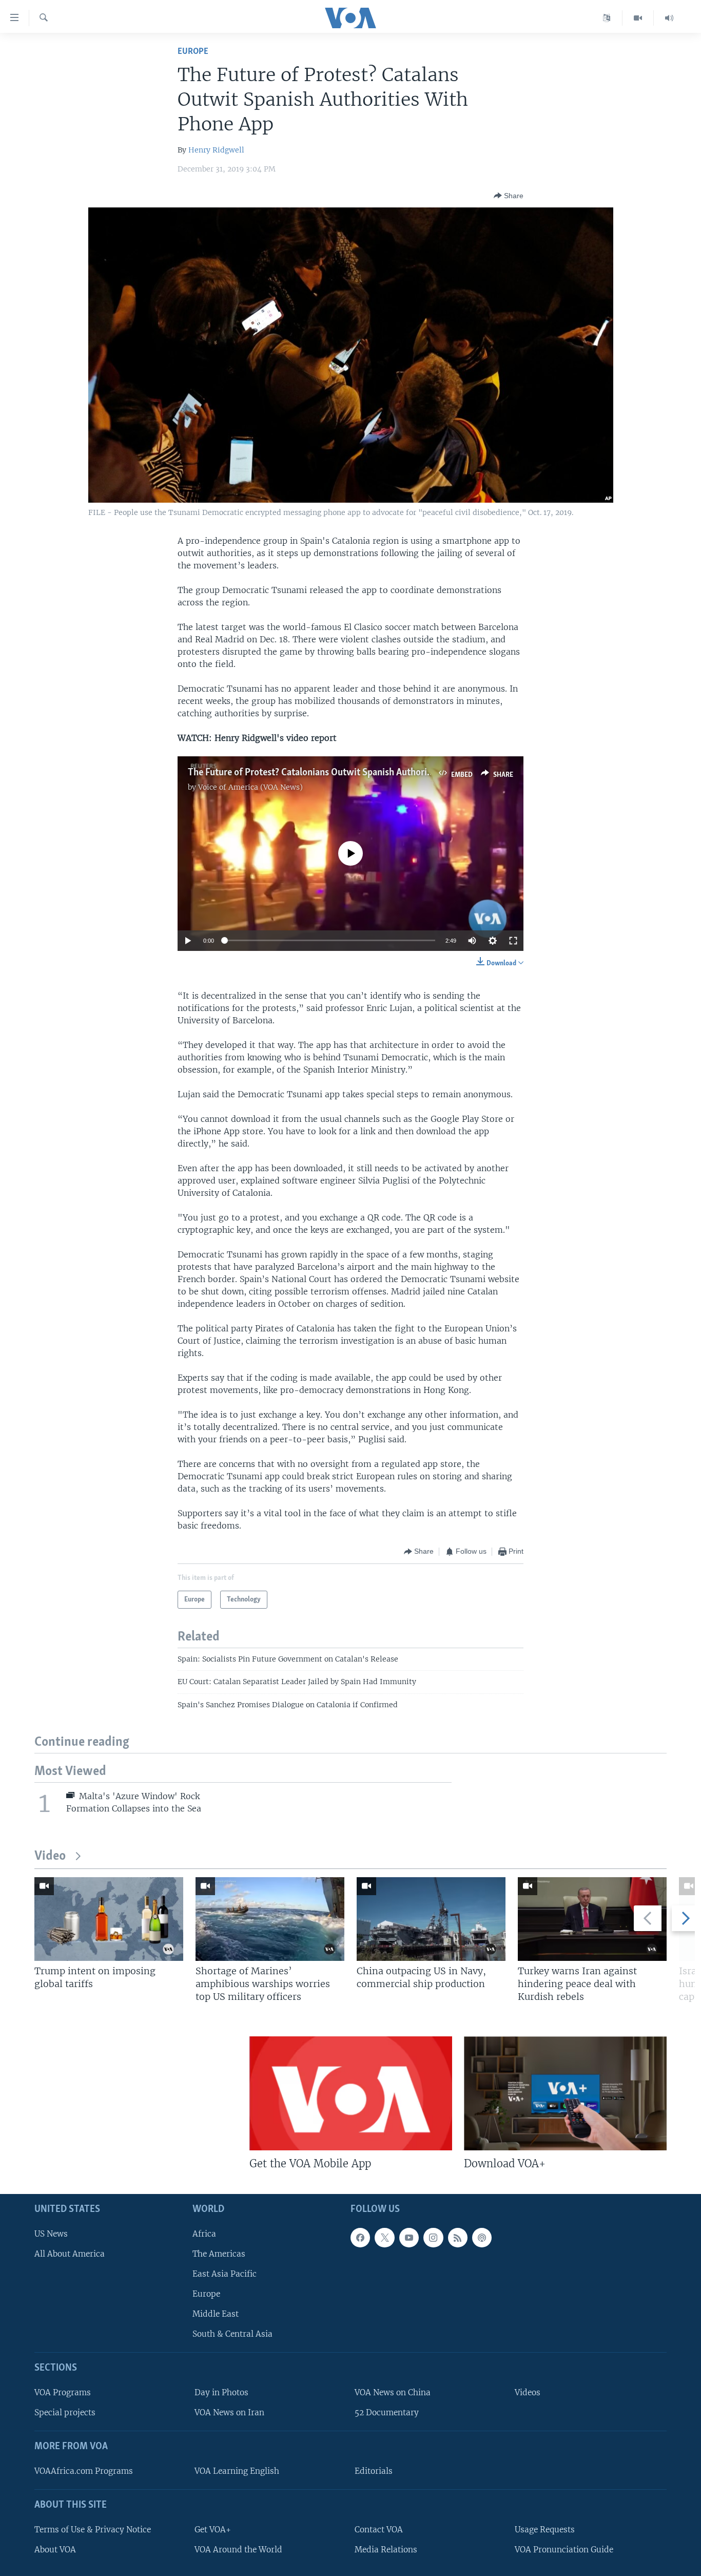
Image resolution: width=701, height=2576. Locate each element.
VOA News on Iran (229, 2412)
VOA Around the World (238, 2550)
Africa (204, 2234)
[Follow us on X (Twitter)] (384, 2238)
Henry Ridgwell (216, 150)
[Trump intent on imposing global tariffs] (109, 1919)
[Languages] (607, 18)
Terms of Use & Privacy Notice (93, 2530)
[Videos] (638, 18)
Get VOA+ (213, 2530)
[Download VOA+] (565, 2093)
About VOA (55, 2550)
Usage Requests (545, 2530)
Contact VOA (379, 2530)
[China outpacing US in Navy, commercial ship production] (431, 1919)
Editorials (374, 2471)
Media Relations (386, 2550)
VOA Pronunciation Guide (564, 2550)
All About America (70, 2254)
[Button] (509, 196)
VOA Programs (63, 2392)
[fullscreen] (513, 941)
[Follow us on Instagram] (433, 2238)
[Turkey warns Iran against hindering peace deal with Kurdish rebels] (592, 1919)
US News (51, 2234)
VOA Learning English (237, 2471)
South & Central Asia (232, 2334)
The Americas (219, 2254)
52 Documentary (387, 2412)
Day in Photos (221, 2392)
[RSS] (458, 2238)
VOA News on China (393, 2392)
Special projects (65, 2412)
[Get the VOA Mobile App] (351, 2093)
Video (50, 1856)
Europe (193, 52)
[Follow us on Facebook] (360, 2238)
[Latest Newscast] (669, 18)
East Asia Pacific (225, 2274)
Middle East (216, 2314)
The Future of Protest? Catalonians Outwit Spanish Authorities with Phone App (348, 773)
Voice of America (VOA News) (250, 787)
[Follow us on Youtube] (409, 2238)
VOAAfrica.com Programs (84, 2471)
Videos (528, 2392)
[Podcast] (482, 2238)
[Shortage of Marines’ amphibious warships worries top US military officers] (270, 1919)
